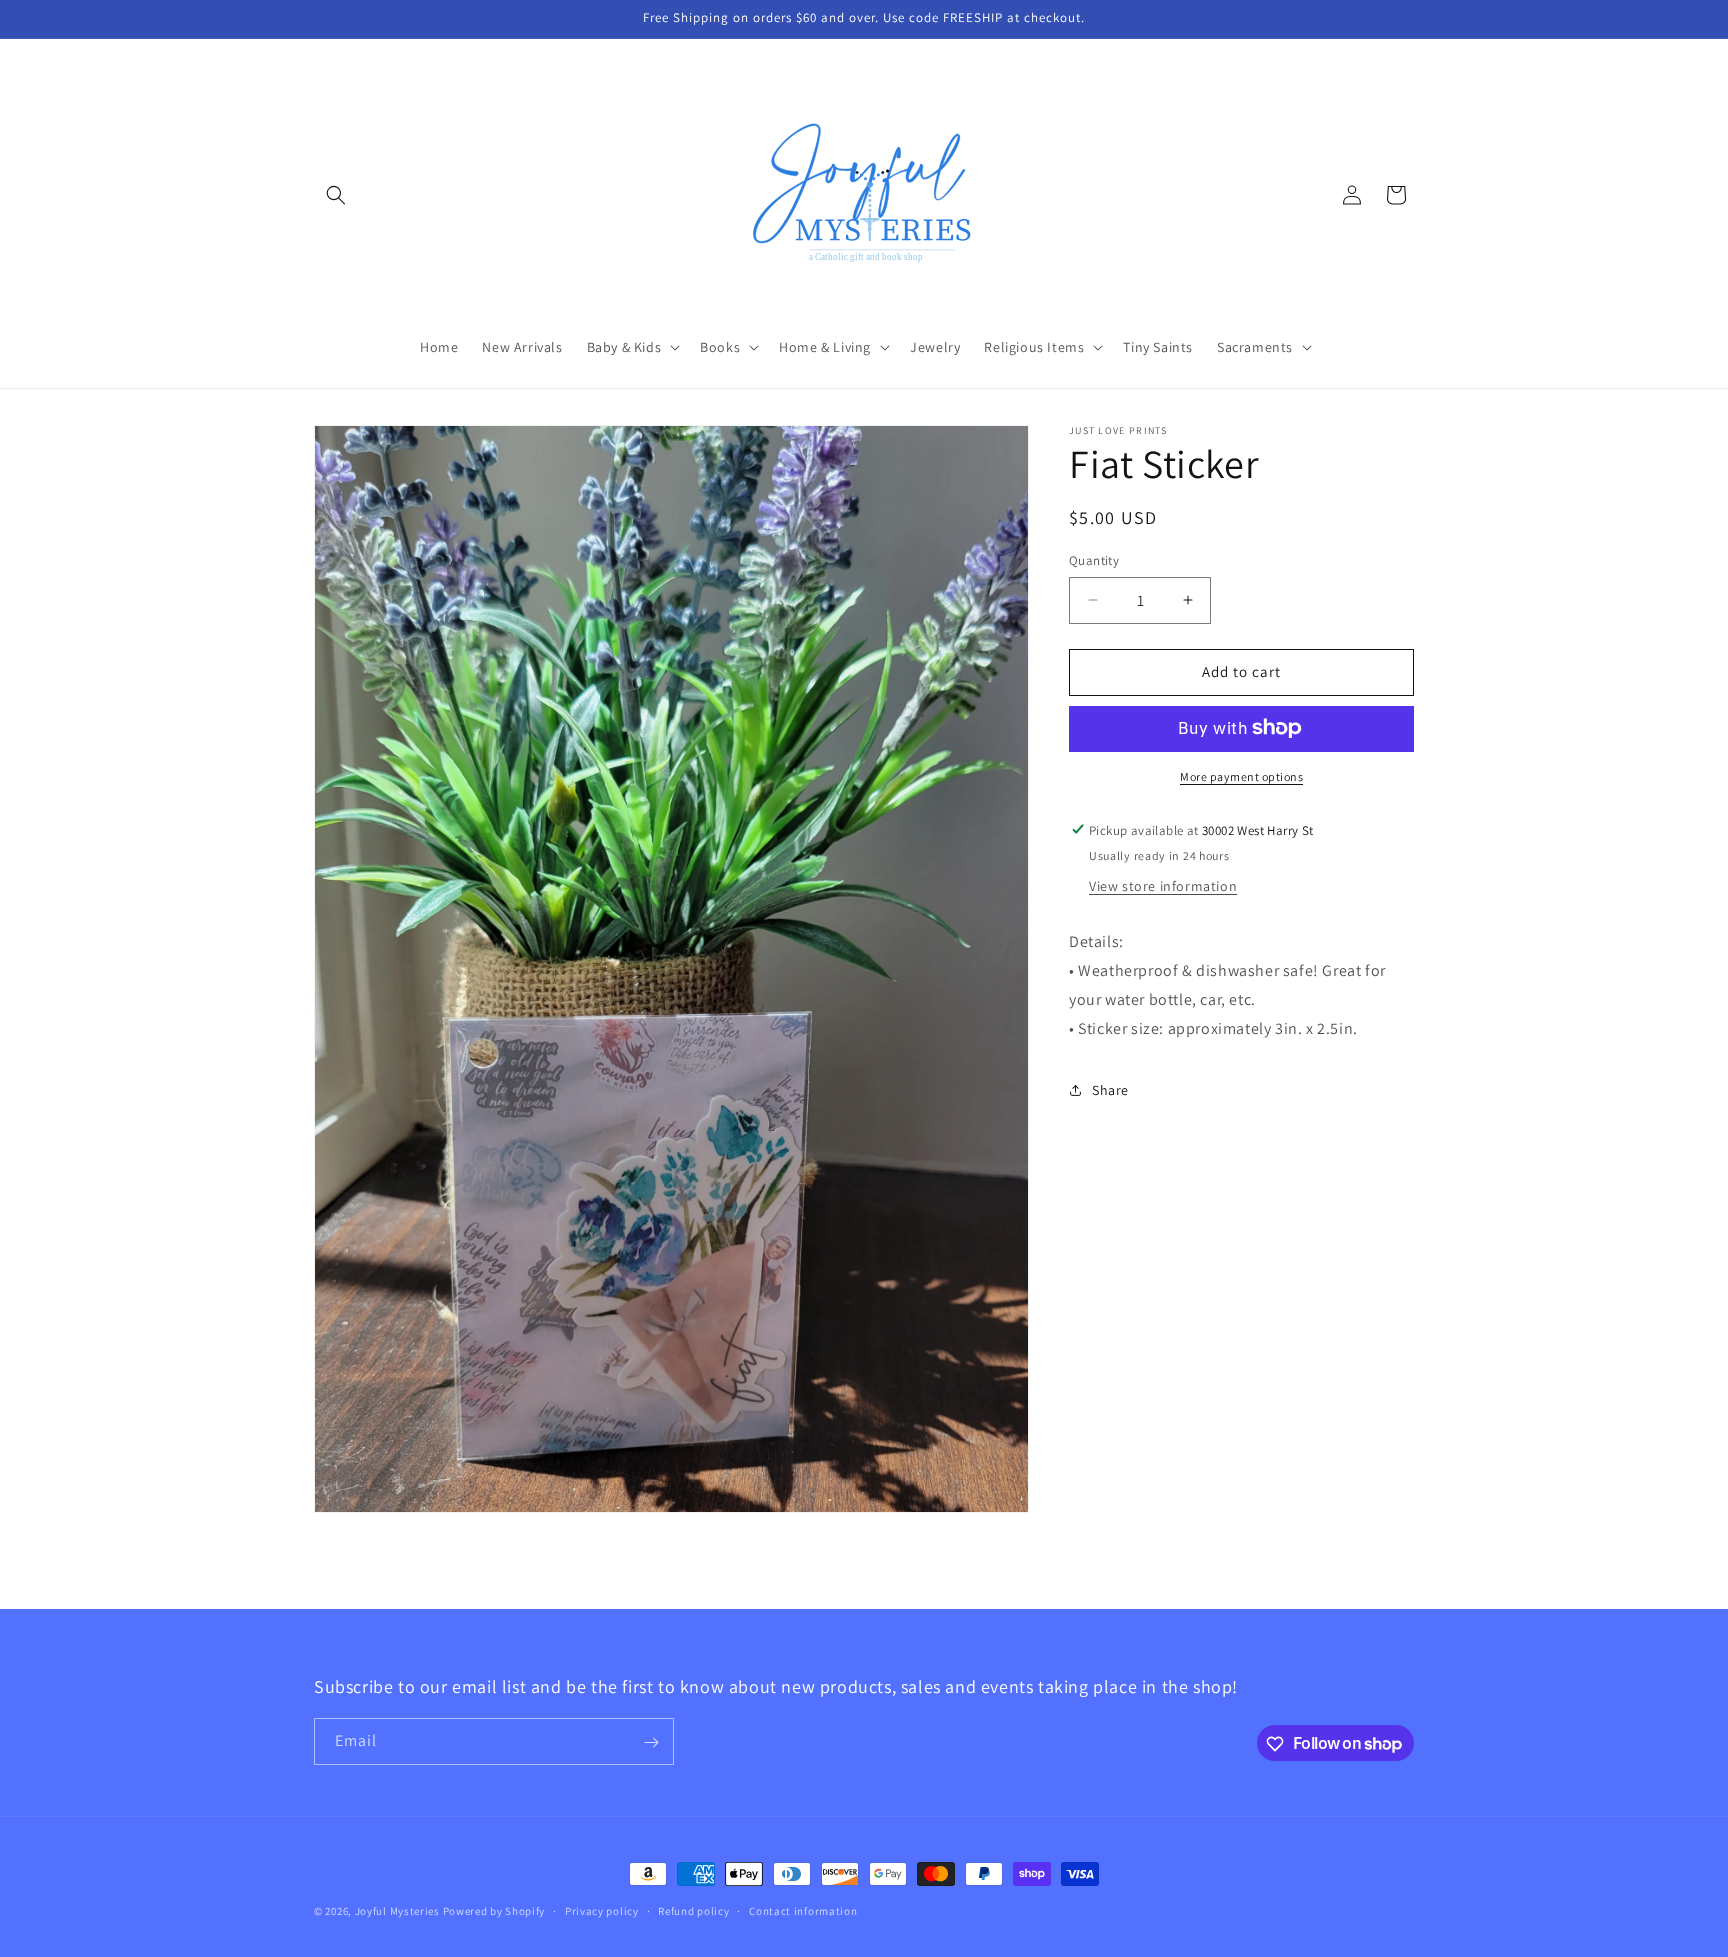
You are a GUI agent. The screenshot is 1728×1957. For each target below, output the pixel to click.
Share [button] (1110, 1090)
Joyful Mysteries (397, 1911)
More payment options (1241, 775)
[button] (336, 195)
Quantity (1094, 560)
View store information (1163, 886)
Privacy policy (602, 1910)
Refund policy (693, 1910)
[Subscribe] (651, 1742)
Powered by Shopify (494, 1911)
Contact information (803, 1910)
